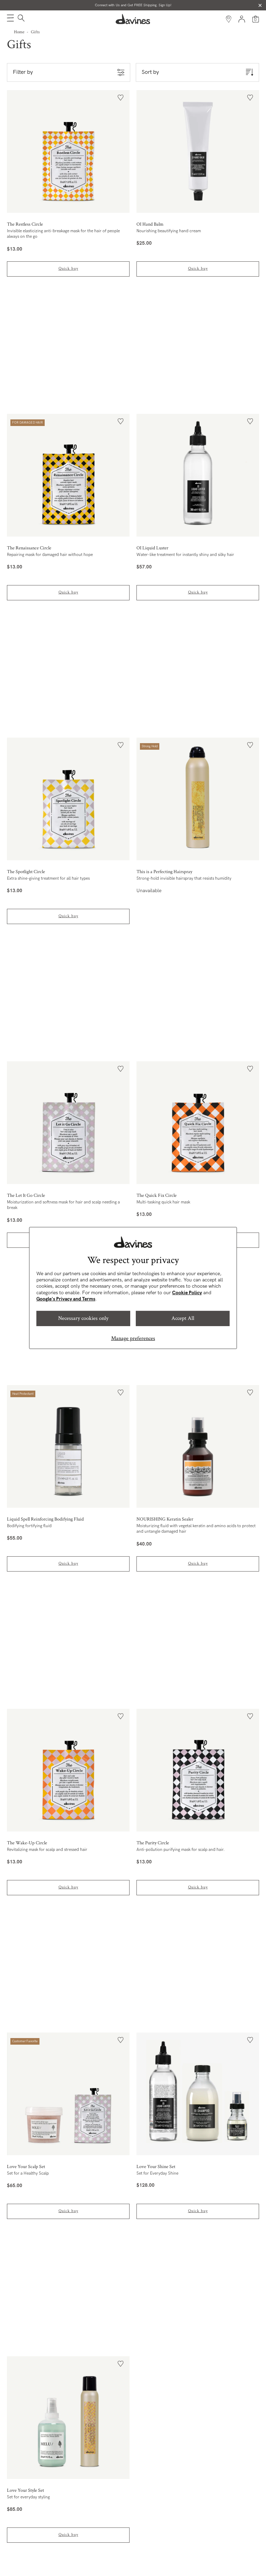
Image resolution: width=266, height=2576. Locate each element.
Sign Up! (165, 5)
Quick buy (68, 268)
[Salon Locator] (229, 19)
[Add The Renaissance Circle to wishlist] (121, 421)
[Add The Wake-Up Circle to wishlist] (121, 1716)
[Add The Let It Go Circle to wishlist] (121, 1069)
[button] (10, 19)
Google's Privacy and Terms (66, 1299)
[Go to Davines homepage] (133, 19)
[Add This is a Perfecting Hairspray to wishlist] (250, 745)
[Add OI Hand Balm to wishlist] (250, 98)
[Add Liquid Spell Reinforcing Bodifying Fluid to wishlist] (121, 1393)
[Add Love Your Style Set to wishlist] (121, 2364)
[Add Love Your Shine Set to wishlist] (250, 2040)
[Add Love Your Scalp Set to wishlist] (121, 2040)
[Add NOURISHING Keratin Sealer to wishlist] (250, 1393)
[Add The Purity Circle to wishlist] (250, 1716)
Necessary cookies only (83, 1318)
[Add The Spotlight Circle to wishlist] (121, 745)
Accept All (183, 1318)
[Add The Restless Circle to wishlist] (121, 98)
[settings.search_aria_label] (20, 19)
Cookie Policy (187, 1293)
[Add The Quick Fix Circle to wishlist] (250, 1069)
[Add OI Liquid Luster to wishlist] (250, 421)
